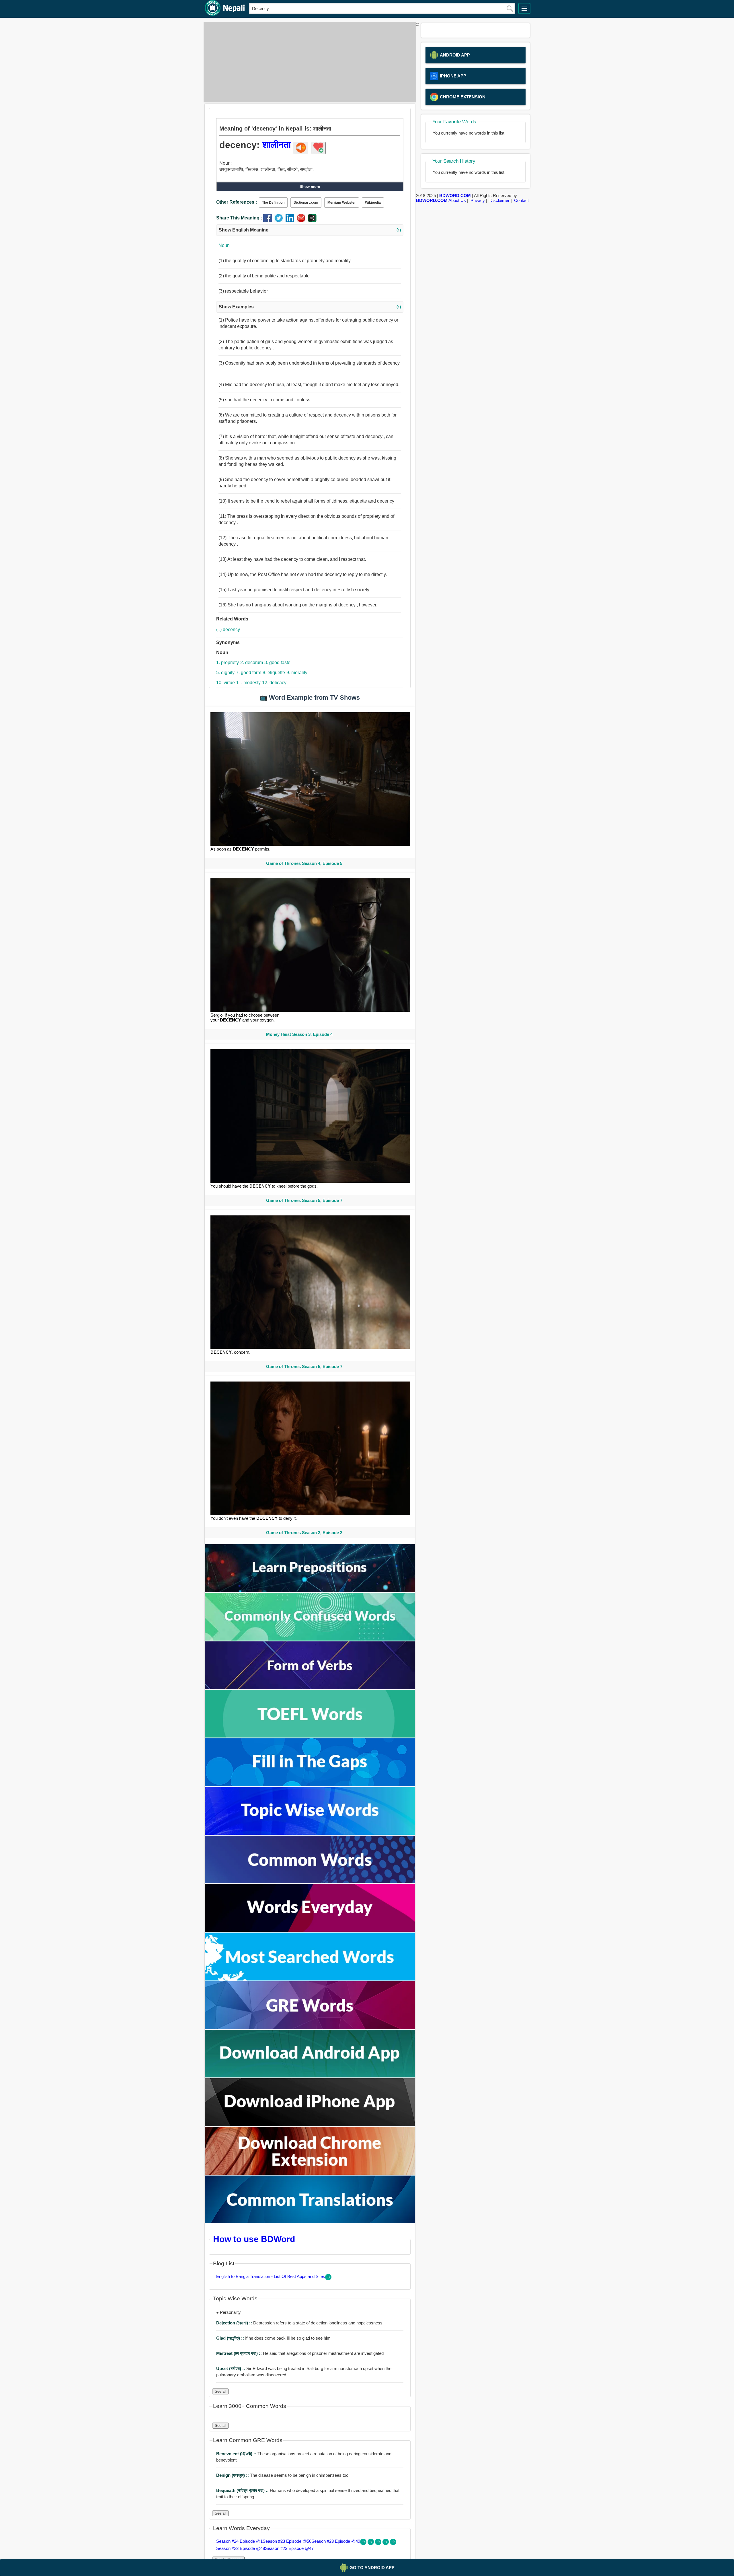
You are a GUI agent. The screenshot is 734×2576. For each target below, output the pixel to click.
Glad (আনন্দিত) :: (231, 2338)
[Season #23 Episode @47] (393, 2543)
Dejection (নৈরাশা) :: (235, 2323)
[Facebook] (269, 221)
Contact (521, 200)
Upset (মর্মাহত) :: (231, 2368)
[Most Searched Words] (310, 1979)
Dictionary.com (306, 203)
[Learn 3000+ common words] (310, 1882)
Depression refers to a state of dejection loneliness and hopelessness (299, 2323)
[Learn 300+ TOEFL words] (310, 1736)
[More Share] (312, 221)
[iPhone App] (310, 2125)
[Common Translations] (310, 2222)
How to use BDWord (254, 2239)
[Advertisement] (308, 62)
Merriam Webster (342, 203)
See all (220, 2391)
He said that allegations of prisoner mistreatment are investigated (300, 2353)
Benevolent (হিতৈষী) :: (237, 2454)
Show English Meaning (310, 230)
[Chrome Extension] (310, 2173)
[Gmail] (302, 221)
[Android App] (310, 2076)
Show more (310, 187)
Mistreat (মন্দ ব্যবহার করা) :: (240, 2353)
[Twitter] (280, 221)
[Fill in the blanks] (310, 1785)
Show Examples (310, 307)
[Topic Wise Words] (310, 1833)
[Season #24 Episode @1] (364, 2543)
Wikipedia (373, 203)
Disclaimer (499, 200)
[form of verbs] (310, 1687)
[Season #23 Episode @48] (386, 2543)
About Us (457, 200)
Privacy (478, 200)
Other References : (237, 202)
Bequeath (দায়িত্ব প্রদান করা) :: (243, 2490)
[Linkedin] (291, 221)
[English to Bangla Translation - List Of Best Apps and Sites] (328, 2279)
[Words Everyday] (310, 1930)
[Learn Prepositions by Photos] (310, 1590)
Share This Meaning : (239, 218)
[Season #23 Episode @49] (379, 2543)
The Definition (273, 203)
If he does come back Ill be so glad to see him (273, 2338)
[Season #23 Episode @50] (371, 2543)
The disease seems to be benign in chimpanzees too (282, 2475)
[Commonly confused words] (310, 1639)
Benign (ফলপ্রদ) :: (233, 2475)
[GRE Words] (310, 2027)
